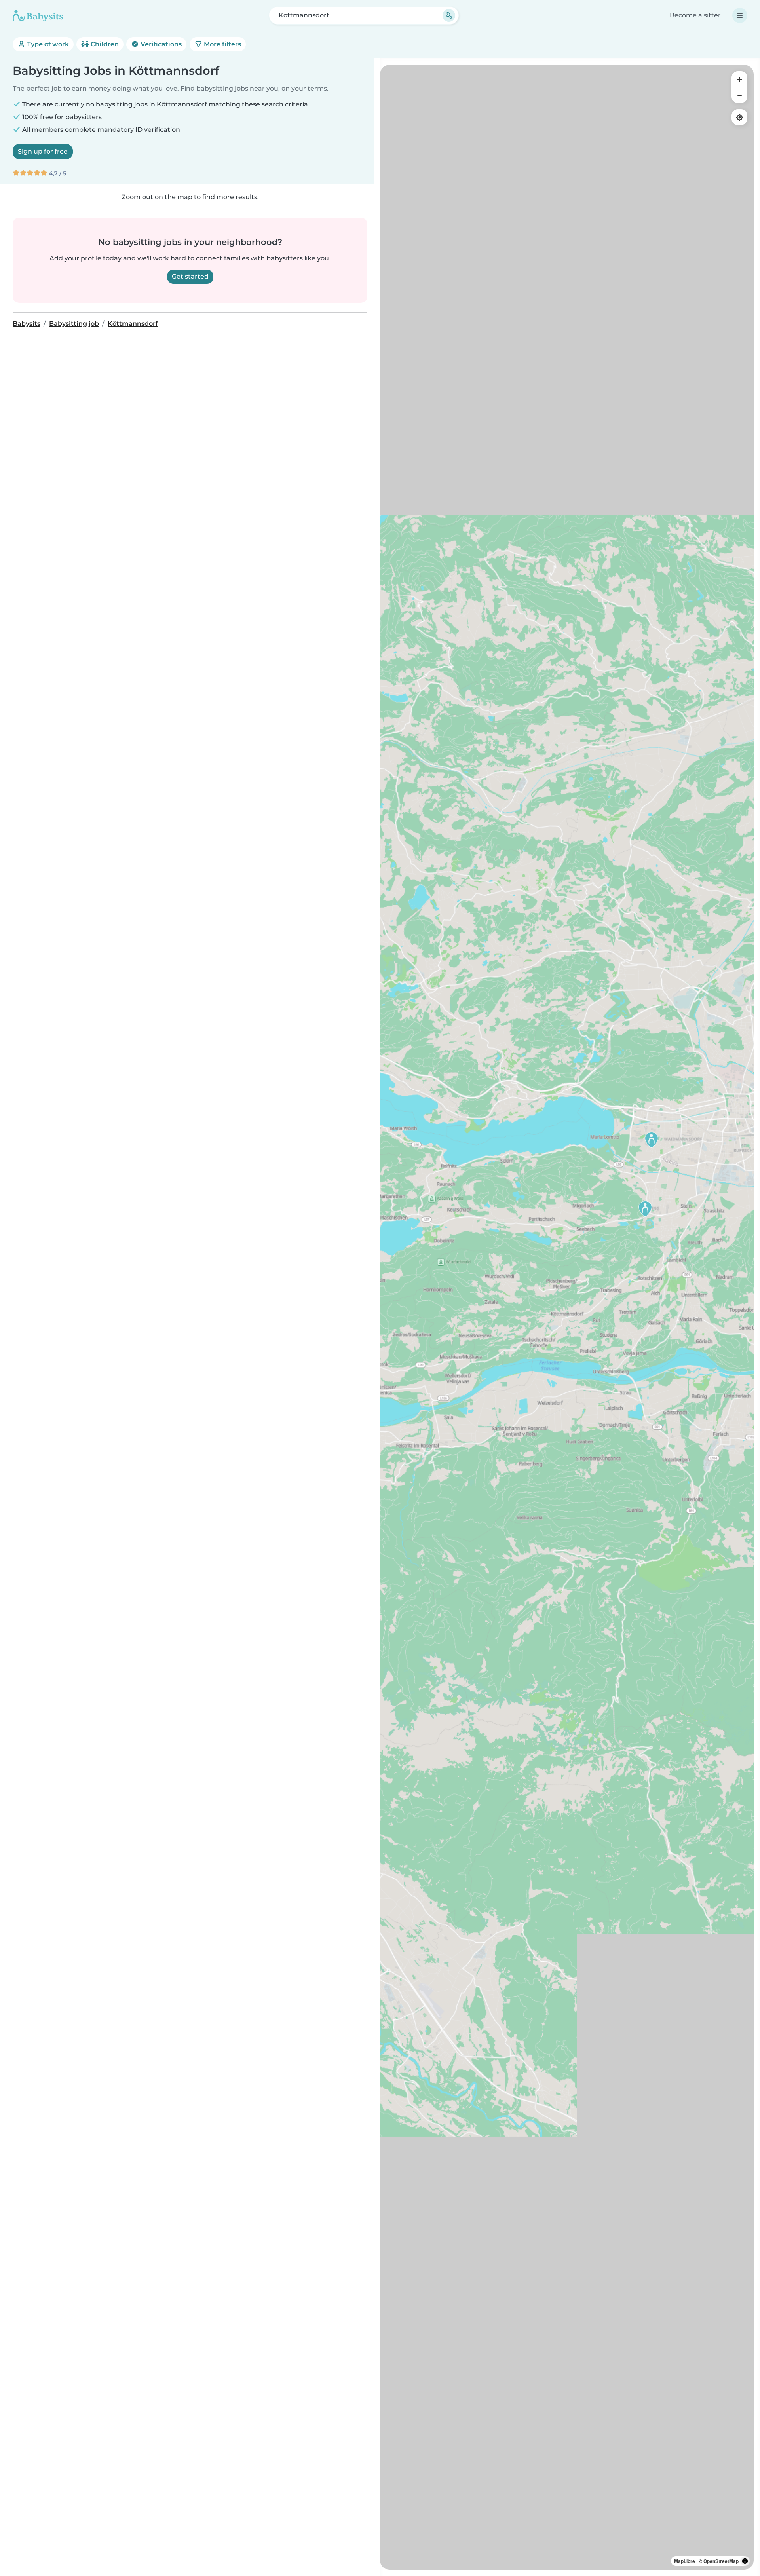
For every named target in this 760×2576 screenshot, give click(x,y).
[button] (652, 1140)
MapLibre (685, 2561)
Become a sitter (695, 15)
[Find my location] (739, 117)
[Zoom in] (739, 79)
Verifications (160, 44)
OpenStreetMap (721, 2561)
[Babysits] (38, 15)
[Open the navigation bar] (740, 15)
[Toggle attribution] (745, 2561)
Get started (190, 276)
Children (104, 44)
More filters (222, 44)
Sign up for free (43, 151)
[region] (567, 1317)
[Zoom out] (739, 95)
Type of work (47, 44)
